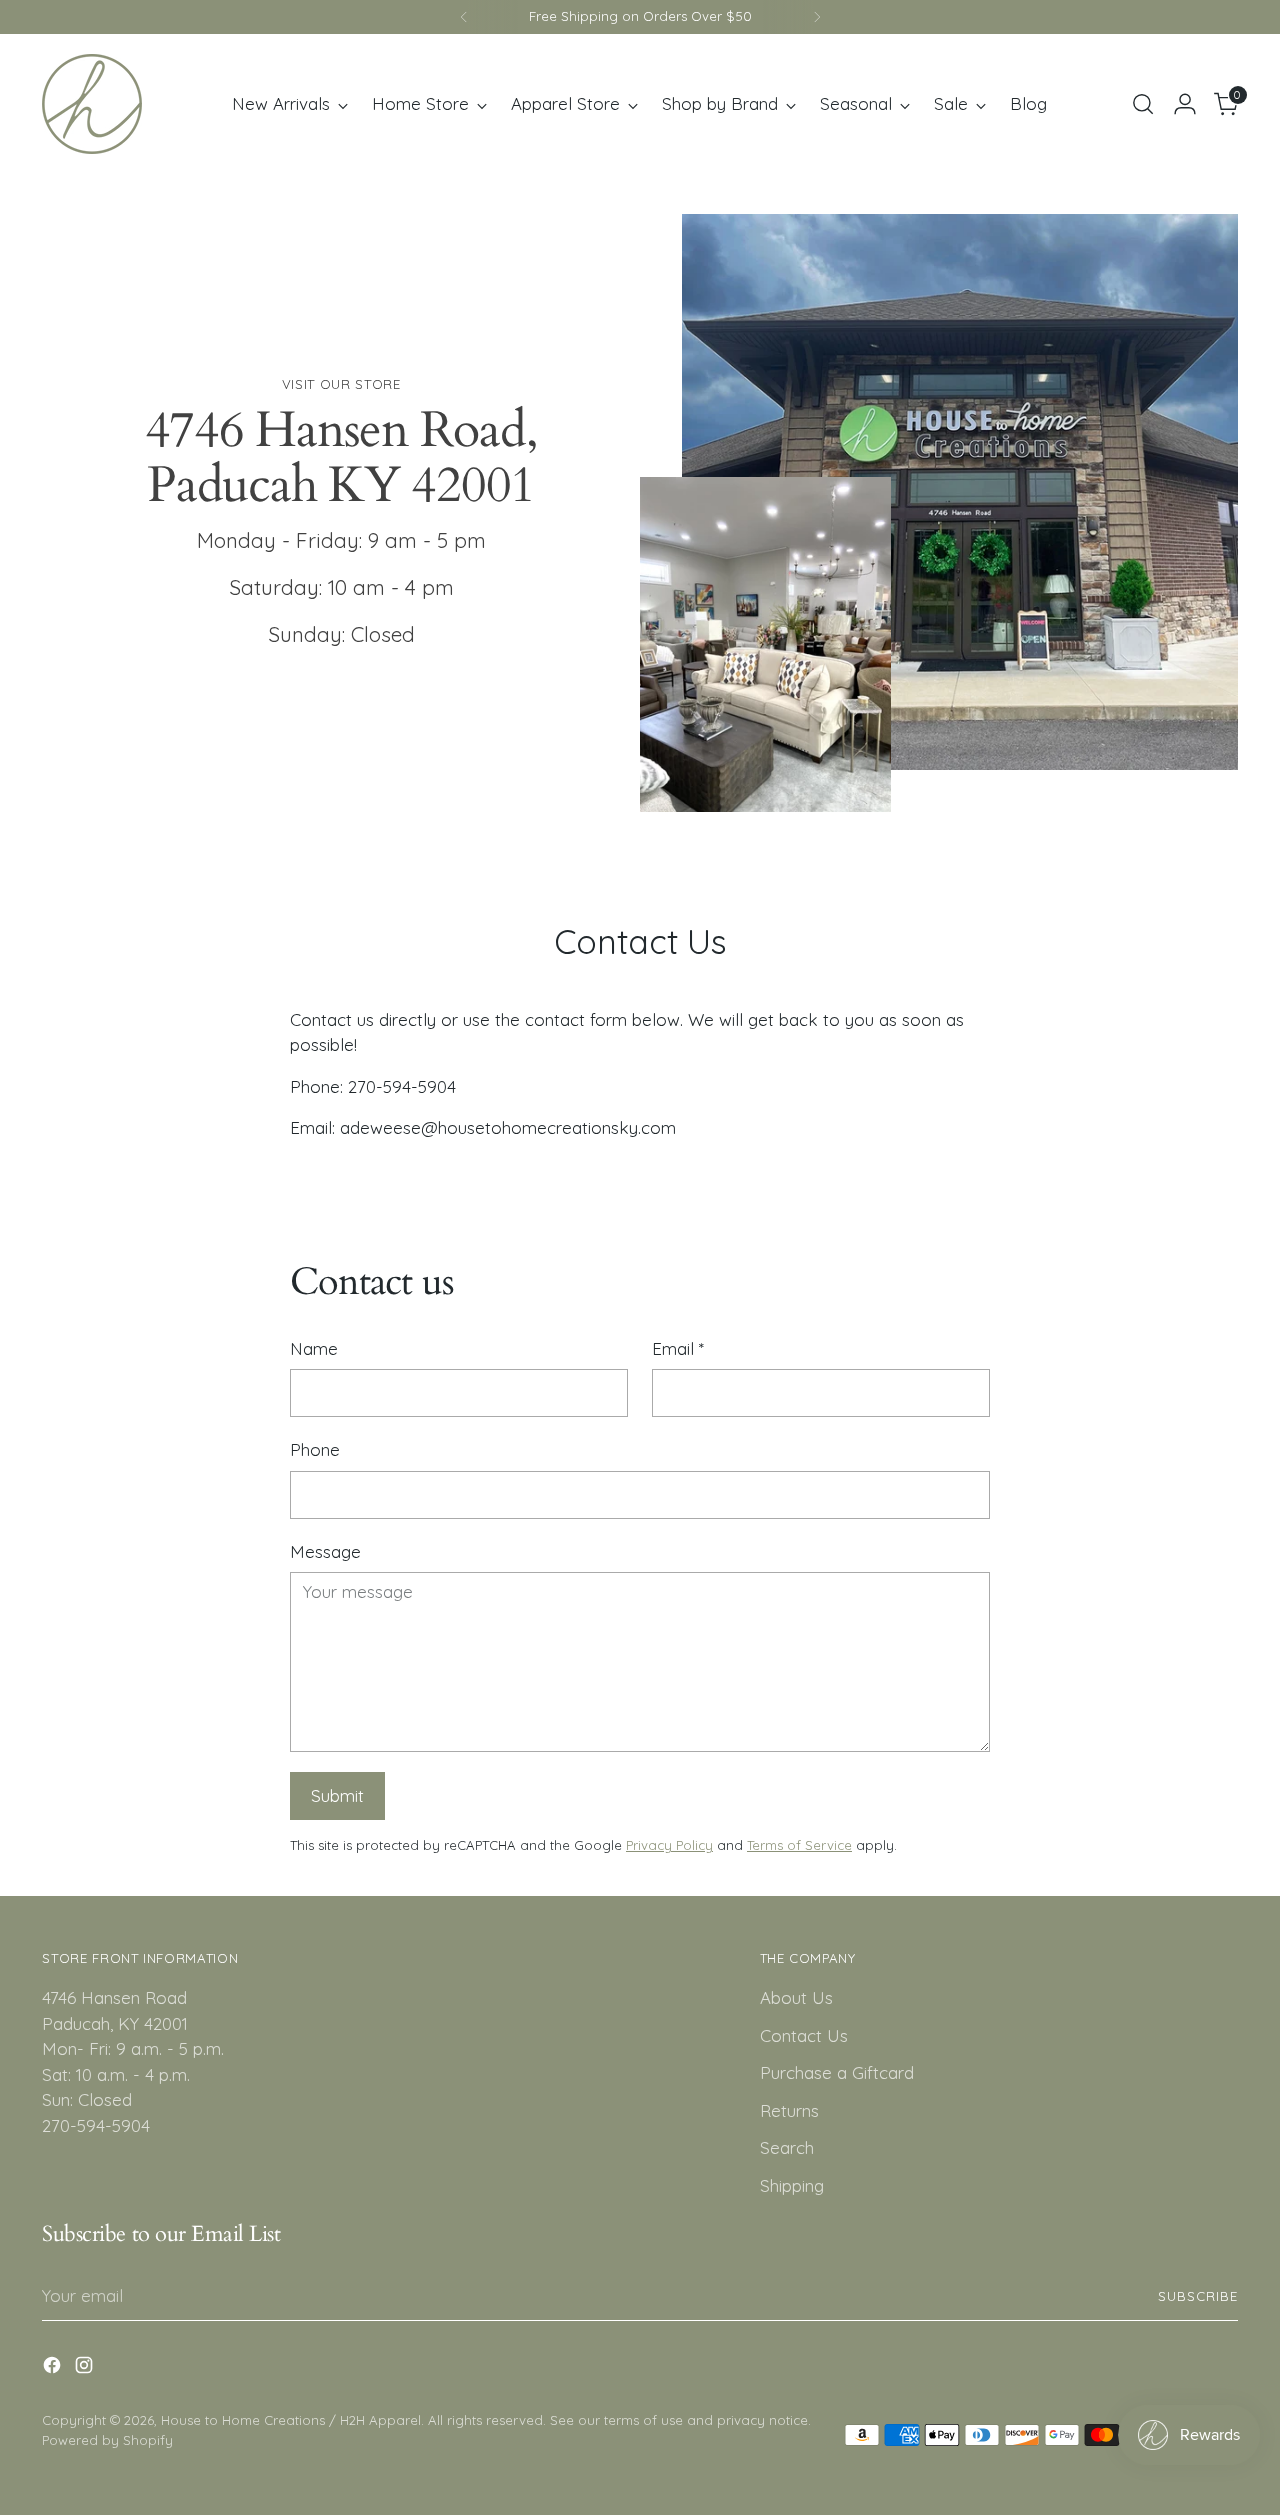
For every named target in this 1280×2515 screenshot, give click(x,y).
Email (678, 1348)
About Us (796, 1997)
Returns (789, 2110)
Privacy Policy (669, 1845)
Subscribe (1198, 2296)
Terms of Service (799, 1845)
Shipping (792, 2185)
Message (325, 1551)
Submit (337, 1795)
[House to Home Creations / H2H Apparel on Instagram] (86, 2368)
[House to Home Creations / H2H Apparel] (92, 104)
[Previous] (464, 17)
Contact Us (804, 2035)
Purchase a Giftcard (837, 2072)
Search (787, 2147)
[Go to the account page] (1185, 104)
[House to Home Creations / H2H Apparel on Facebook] (54, 2368)
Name (314, 1348)
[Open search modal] (1143, 104)
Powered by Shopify (107, 2440)
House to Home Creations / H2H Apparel (291, 2420)
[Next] (817, 17)
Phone (315, 1449)
